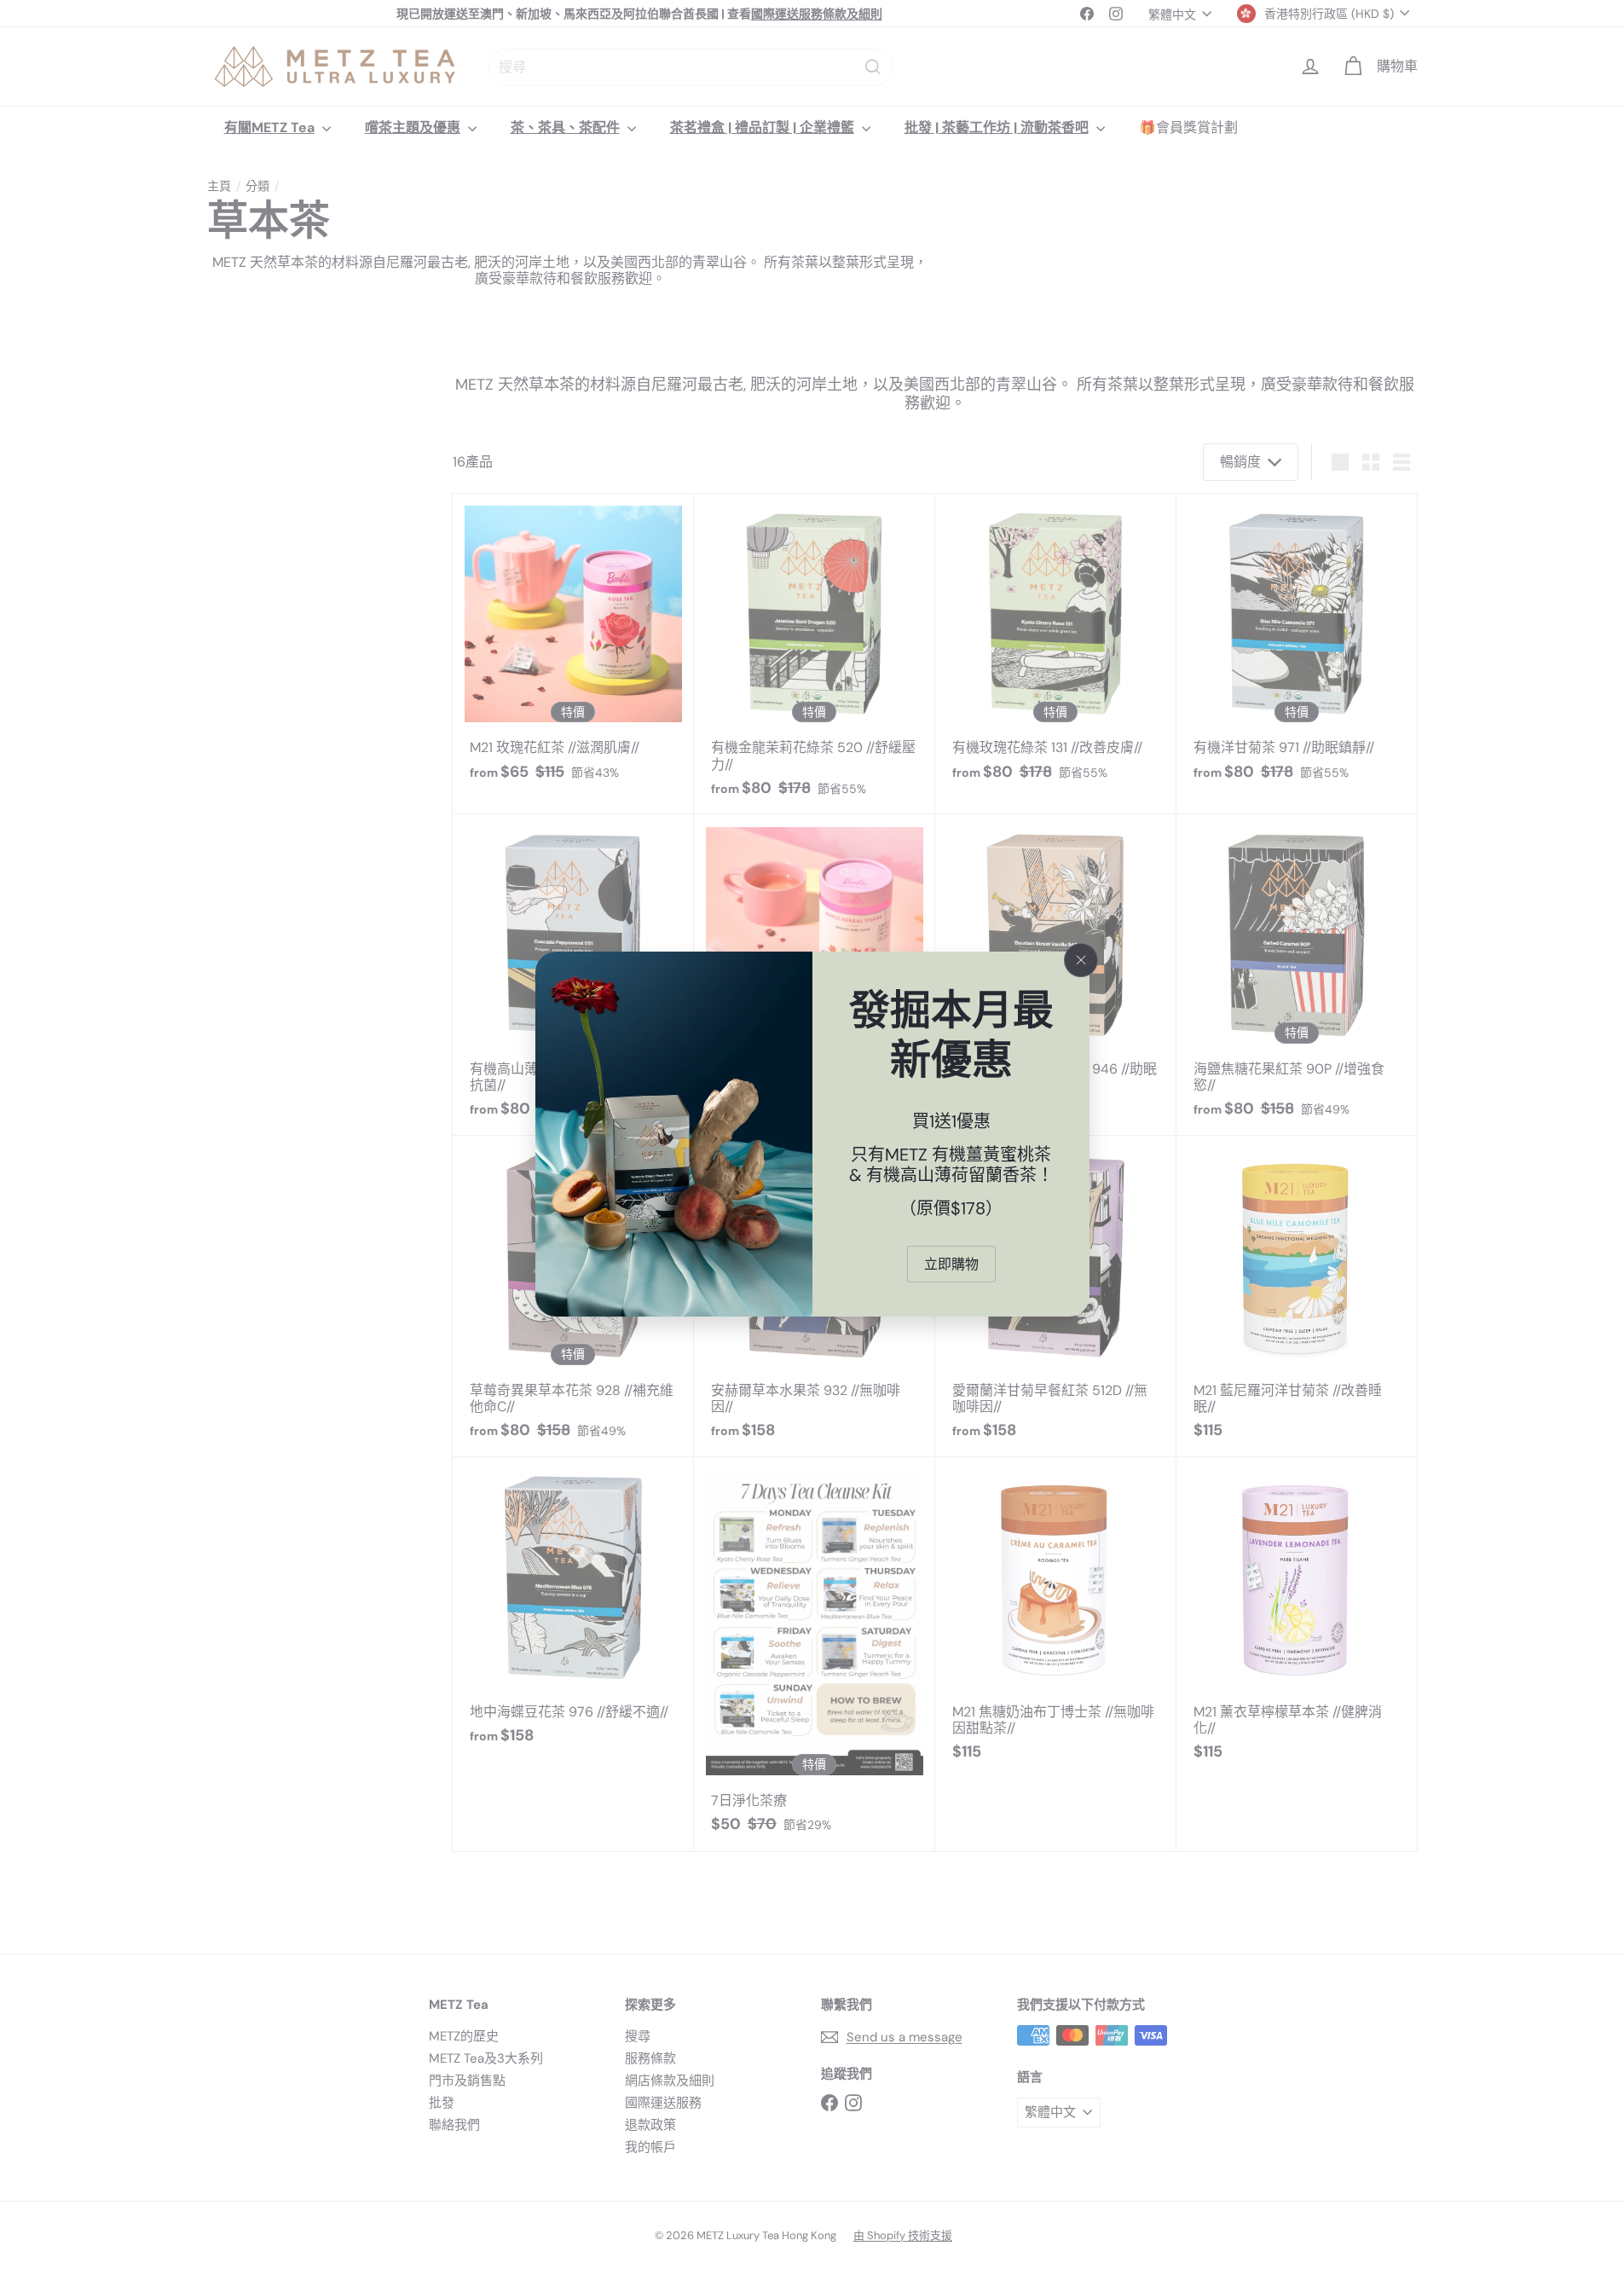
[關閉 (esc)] (1081, 960)
